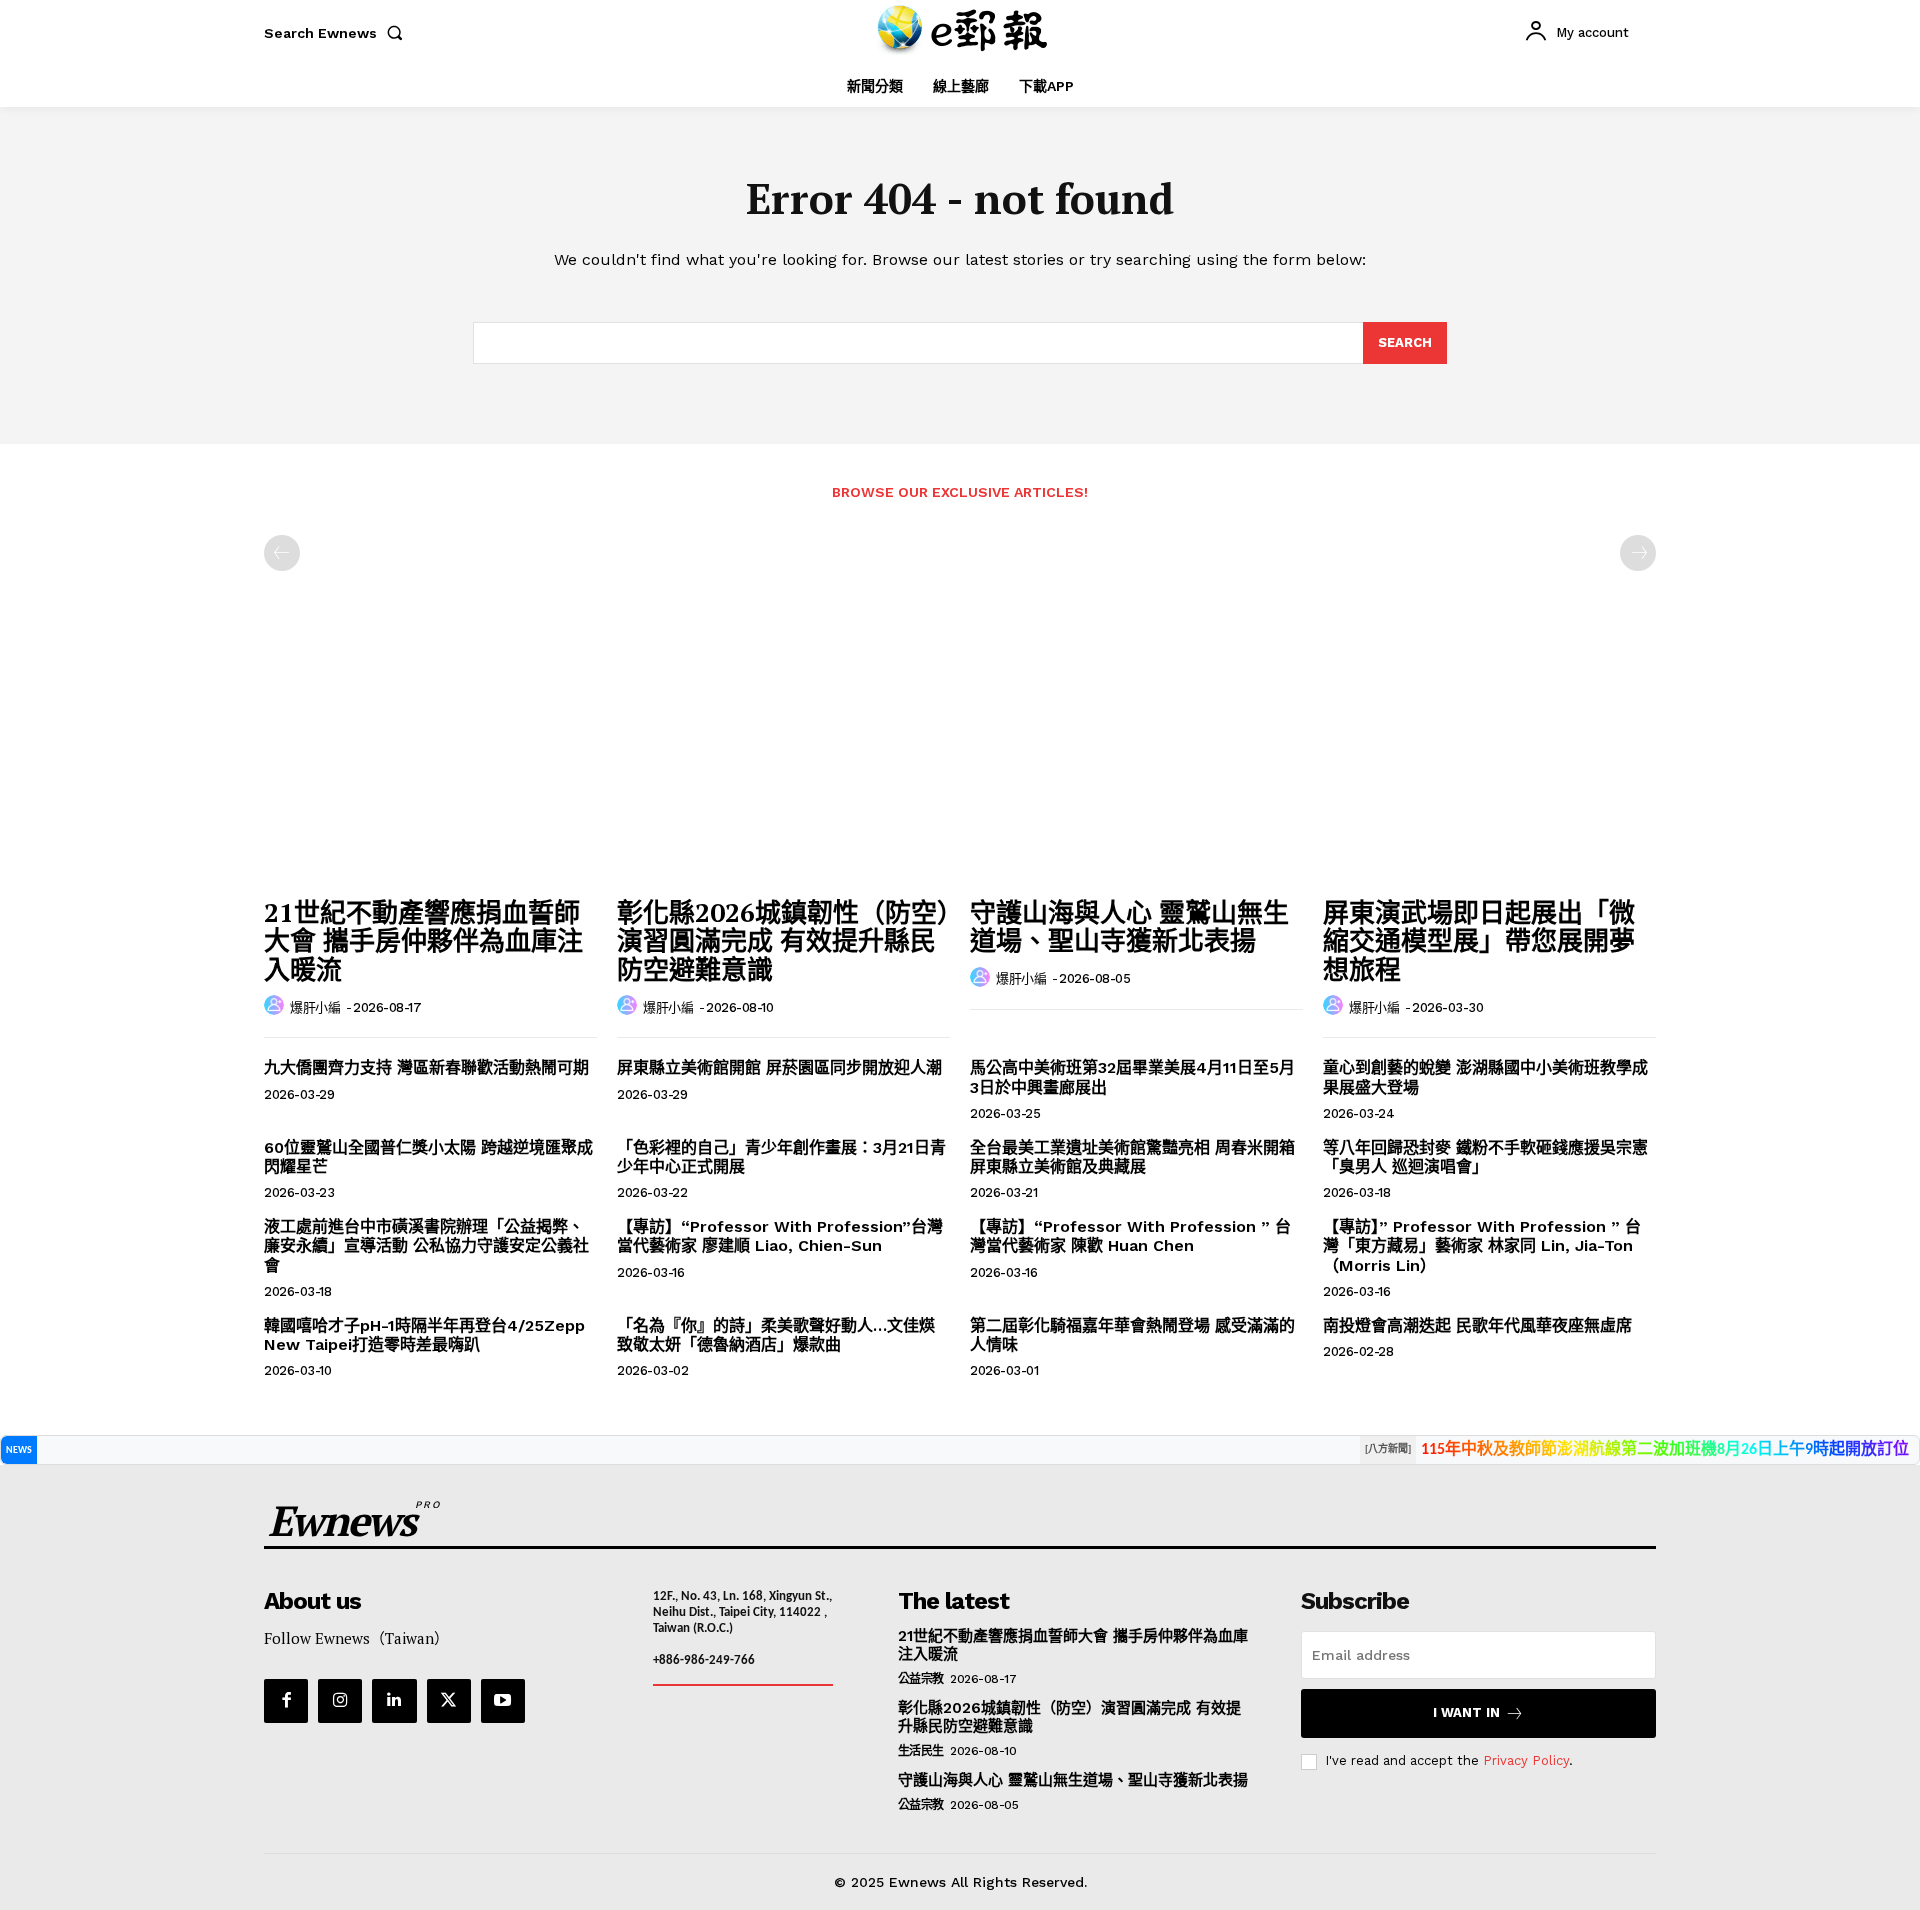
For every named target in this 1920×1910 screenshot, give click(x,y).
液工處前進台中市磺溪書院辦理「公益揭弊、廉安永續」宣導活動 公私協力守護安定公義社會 (426, 1245)
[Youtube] (503, 1701)
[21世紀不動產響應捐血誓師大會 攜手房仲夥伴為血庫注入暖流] (430, 761)
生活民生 (921, 1751)
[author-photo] (277, 1006)
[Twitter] (449, 1701)
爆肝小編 (315, 1007)
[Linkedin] (394, 1701)
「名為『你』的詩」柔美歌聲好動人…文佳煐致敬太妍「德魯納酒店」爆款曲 (776, 1335)
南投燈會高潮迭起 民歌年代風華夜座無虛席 (1477, 1325)
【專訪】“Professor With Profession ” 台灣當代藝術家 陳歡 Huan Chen (1130, 1236)
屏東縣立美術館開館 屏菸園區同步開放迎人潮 (779, 1067)
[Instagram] (340, 1701)
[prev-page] (282, 553)
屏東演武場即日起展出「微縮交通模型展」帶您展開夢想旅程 (1479, 940)
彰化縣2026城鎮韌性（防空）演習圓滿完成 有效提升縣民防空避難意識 (783, 940)
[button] (337, 33)
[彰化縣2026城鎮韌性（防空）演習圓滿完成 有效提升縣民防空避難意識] (783, 761)
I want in (1466, 1712)
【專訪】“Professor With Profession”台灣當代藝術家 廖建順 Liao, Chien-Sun (780, 1236)
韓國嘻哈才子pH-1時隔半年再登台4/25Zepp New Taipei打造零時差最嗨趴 (424, 1335)
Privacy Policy (1526, 1760)
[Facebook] (286, 1701)
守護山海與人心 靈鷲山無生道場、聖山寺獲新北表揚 (1129, 926)
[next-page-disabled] (1638, 553)
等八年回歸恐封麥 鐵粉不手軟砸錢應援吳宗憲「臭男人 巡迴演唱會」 (1485, 1157)
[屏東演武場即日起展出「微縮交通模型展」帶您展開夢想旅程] (1489, 761)
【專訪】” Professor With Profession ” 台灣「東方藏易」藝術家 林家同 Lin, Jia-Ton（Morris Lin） (1482, 1245)
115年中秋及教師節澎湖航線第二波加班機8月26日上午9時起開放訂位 (1665, 1450)
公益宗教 (921, 1679)
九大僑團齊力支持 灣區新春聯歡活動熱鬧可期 (426, 1067)
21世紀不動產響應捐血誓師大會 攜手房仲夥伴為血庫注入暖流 (423, 940)
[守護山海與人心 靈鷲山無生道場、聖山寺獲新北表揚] (1136, 761)
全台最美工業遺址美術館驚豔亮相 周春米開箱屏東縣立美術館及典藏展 (1132, 1157)
